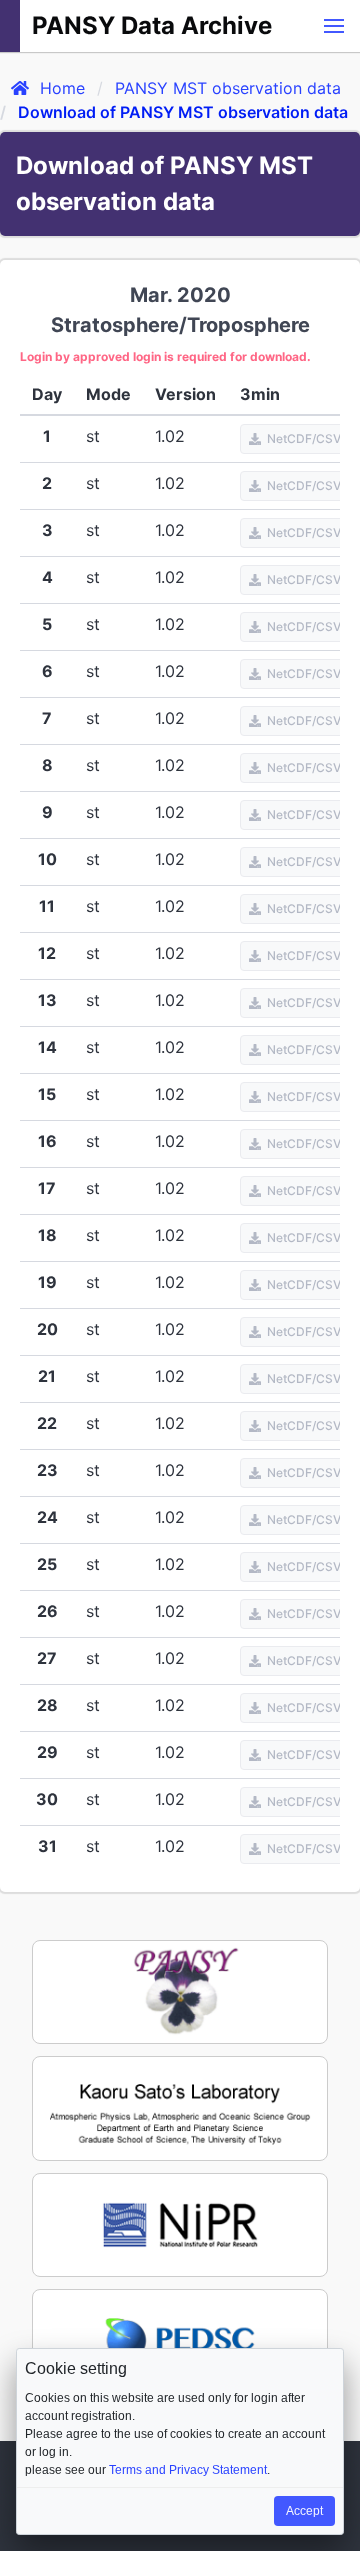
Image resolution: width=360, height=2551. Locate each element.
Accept (304, 2511)
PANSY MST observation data (228, 88)
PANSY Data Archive (152, 25)
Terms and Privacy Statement (188, 2470)
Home (62, 88)
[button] (334, 26)
